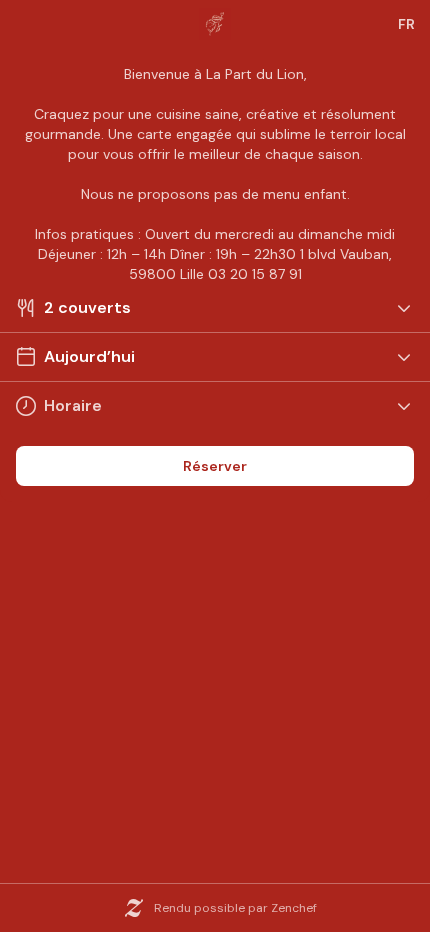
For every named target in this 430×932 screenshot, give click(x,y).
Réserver (215, 466)
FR (406, 24)
